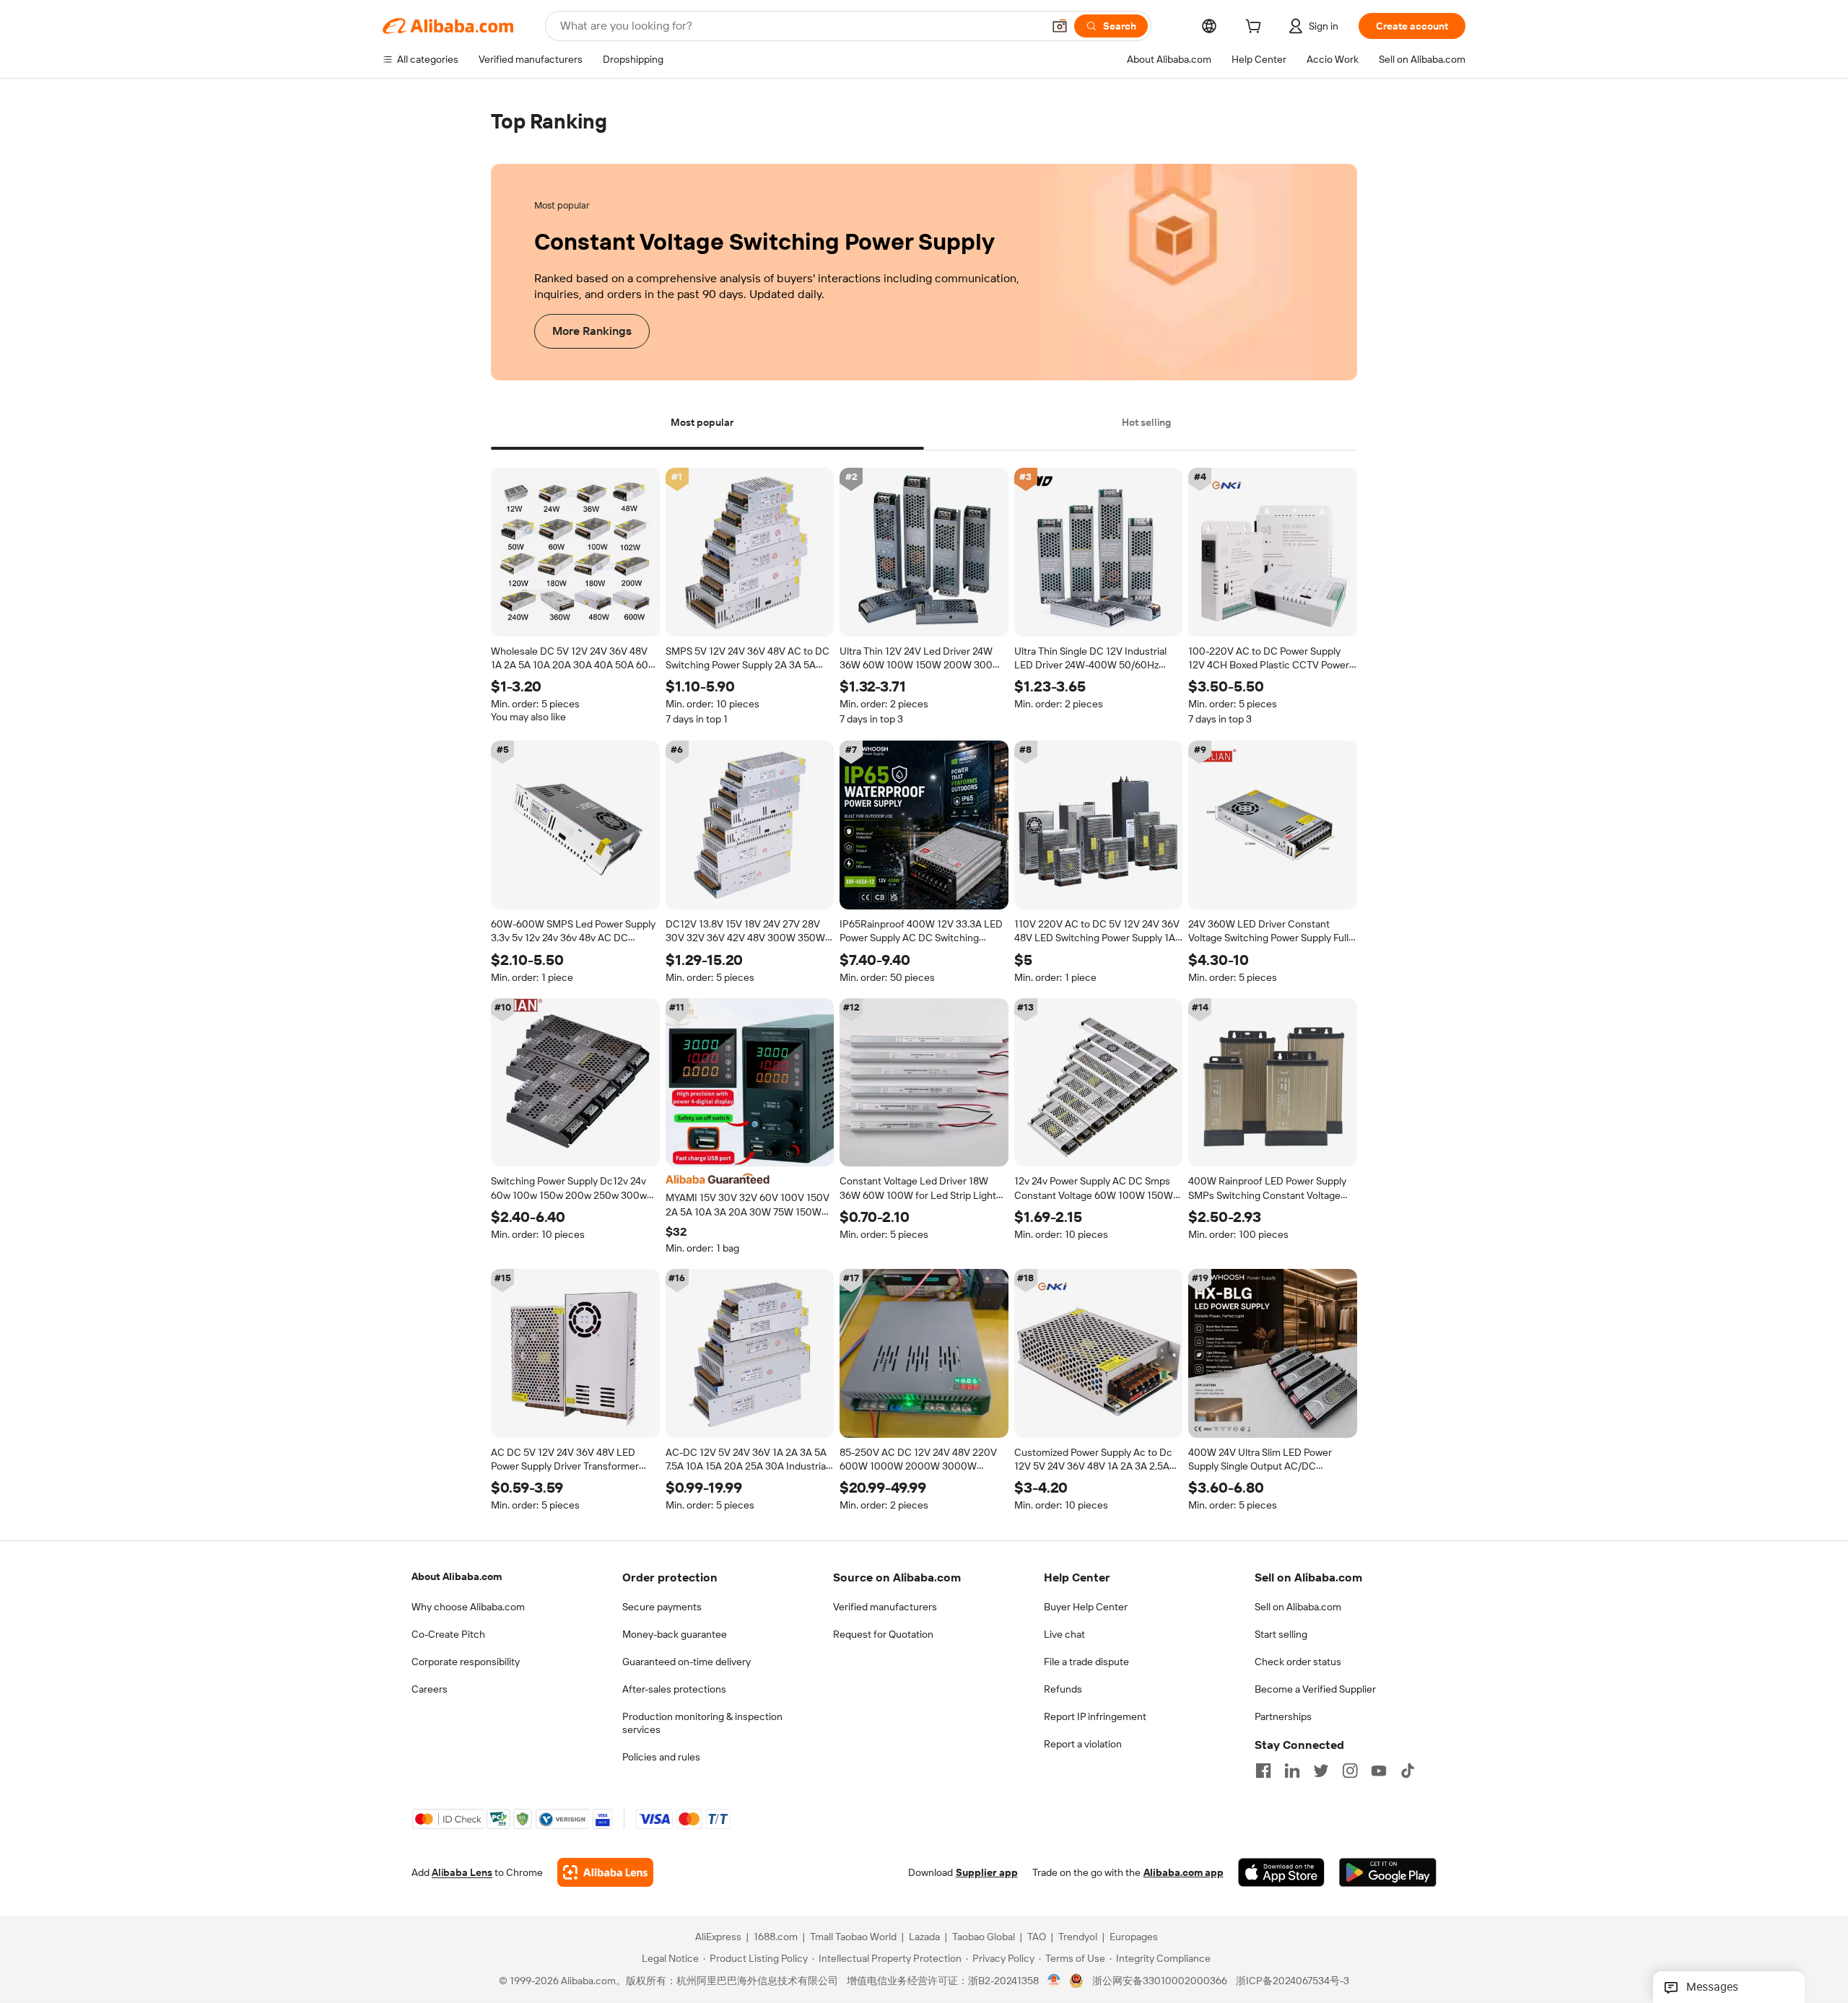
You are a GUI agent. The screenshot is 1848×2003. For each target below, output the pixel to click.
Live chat (1064, 1634)
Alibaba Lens (462, 1873)
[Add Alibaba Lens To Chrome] (605, 1873)
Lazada (924, 1937)
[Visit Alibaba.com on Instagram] (1350, 1771)
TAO (1037, 1937)
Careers (430, 1689)
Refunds (1063, 1689)
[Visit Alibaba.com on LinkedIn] (1292, 1771)
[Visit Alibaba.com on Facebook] (1263, 1771)
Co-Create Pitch (448, 1634)
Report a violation (1083, 1744)
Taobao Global (984, 1937)
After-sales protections (674, 1689)
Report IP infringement (1095, 1716)
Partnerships (1283, 1716)
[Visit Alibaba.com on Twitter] (1321, 1771)
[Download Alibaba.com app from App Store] (1281, 1873)
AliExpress (718, 1937)
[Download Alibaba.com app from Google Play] (1388, 1873)
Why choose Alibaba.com (468, 1607)
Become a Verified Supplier (1315, 1689)
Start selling (1281, 1634)
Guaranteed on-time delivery (687, 1662)
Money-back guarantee (675, 1634)
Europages (1134, 1937)
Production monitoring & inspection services (702, 1723)
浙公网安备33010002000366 (1160, 1981)
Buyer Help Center (1086, 1607)
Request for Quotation (883, 1634)
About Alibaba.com (457, 1576)
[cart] (1256, 28)
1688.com (776, 1937)
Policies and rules (661, 1757)
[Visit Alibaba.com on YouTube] (1379, 1771)
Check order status (1298, 1662)
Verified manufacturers (885, 1607)
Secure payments (662, 1607)
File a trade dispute (1086, 1662)
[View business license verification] (1054, 1981)
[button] (1060, 26)
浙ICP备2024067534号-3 (1293, 1981)
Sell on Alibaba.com (1298, 1607)
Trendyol (1078, 1937)
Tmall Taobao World (853, 1937)
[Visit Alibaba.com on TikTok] (1408, 1771)
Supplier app (987, 1873)
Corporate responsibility (466, 1662)
